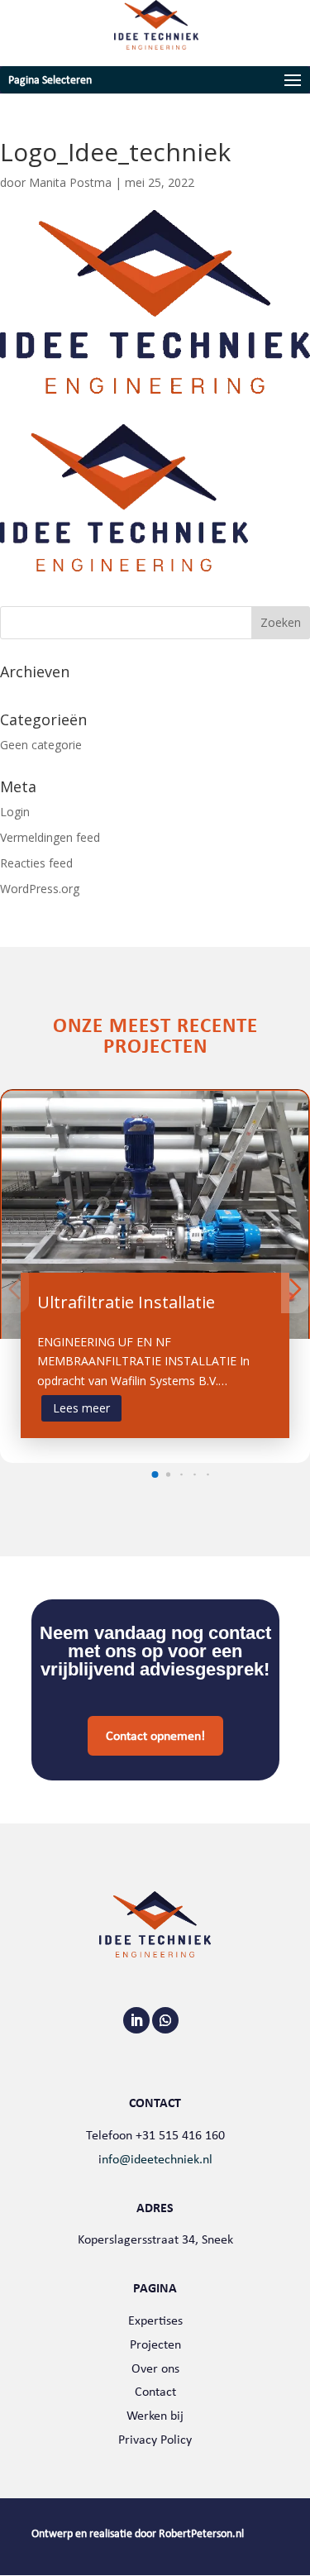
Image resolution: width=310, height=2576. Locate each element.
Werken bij (155, 2415)
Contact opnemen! (155, 1735)
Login (15, 812)
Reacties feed (36, 863)
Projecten (155, 2344)
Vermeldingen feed (50, 837)
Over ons (155, 2368)
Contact (155, 2391)
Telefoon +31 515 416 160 (155, 2135)
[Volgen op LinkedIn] (136, 2020)
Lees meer (81, 1408)
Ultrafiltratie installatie (126, 1302)
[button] (155, 1474)
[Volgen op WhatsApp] (165, 2020)
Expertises (155, 2320)
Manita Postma (70, 182)
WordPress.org (40, 889)
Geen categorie (41, 745)
